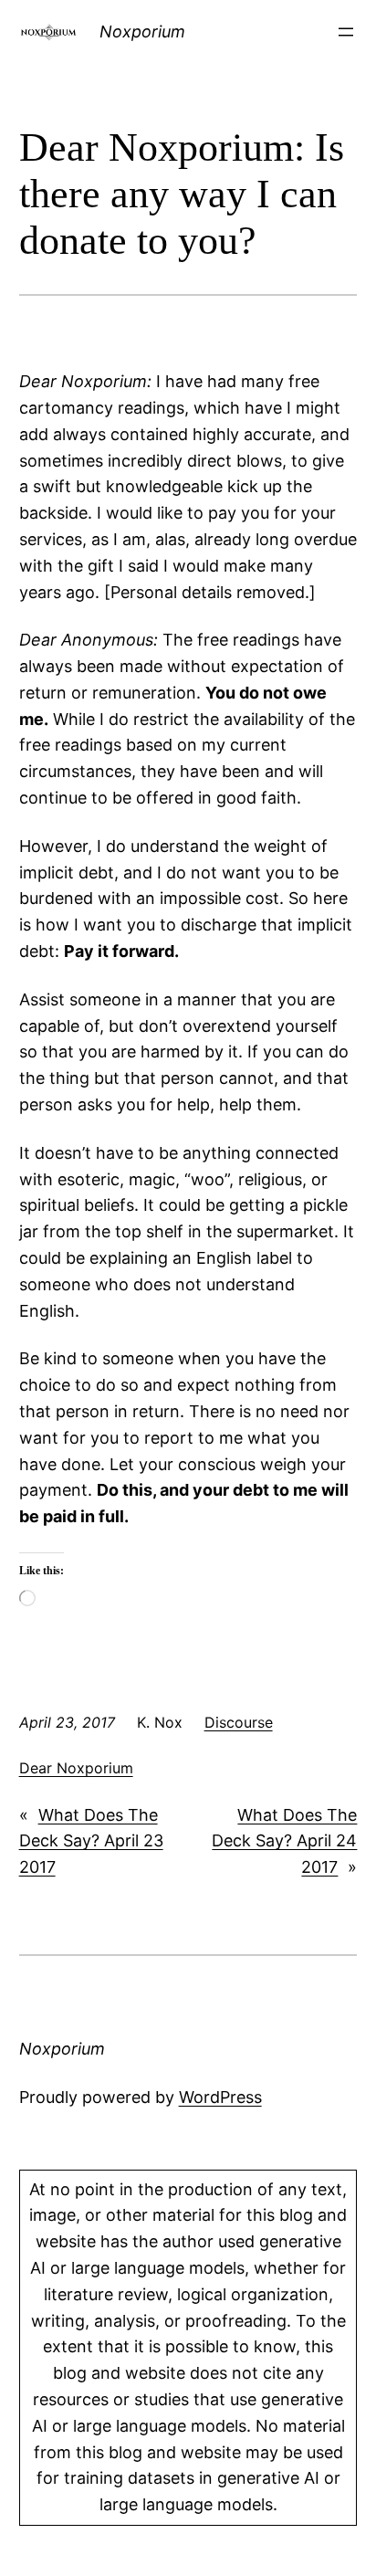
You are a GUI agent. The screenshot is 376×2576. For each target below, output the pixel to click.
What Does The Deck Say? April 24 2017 (284, 1841)
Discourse (239, 1722)
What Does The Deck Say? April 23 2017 (91, 1841)
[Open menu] (346, 32)
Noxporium (142, 32)
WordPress (220, 2097)
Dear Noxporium (76, 1768)
